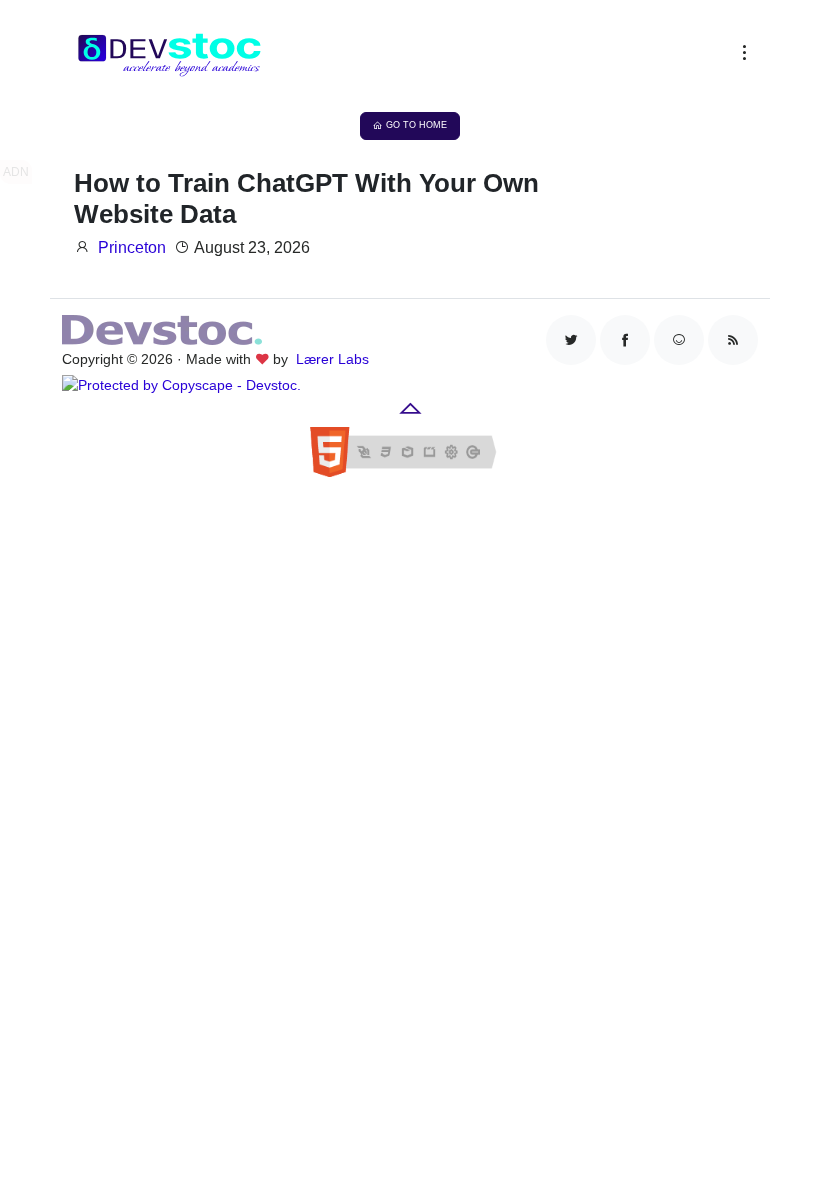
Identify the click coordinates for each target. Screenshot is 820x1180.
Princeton (132, 247)
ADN (16, 172)
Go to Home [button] (416, 125)
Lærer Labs (332, 359)
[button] (740, 57)
